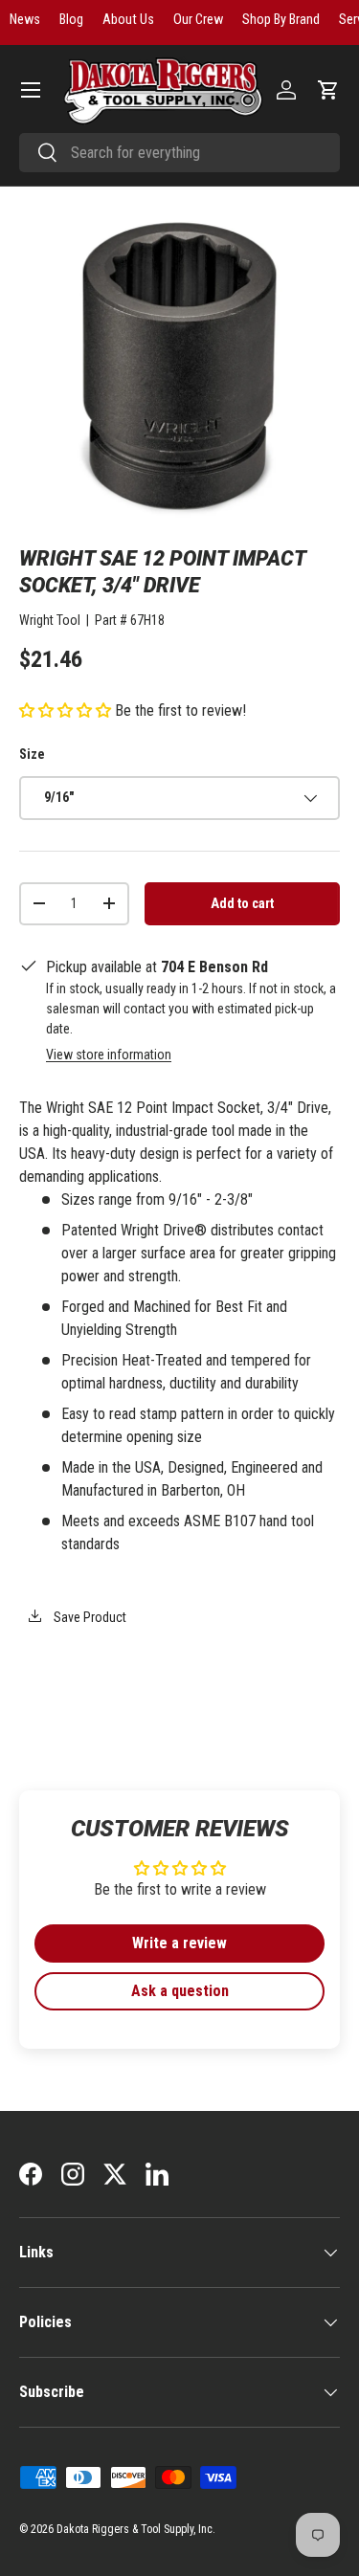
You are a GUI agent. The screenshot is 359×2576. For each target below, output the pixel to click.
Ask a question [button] (180, 1991)
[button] (328, 90)
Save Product (89, 1617)
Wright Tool (50, 620)
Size (32, 754)
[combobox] (179, 153)
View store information (109, 1055)
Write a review (179, 1943)
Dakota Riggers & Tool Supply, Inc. (136, 2529)
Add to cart (242, 903)
